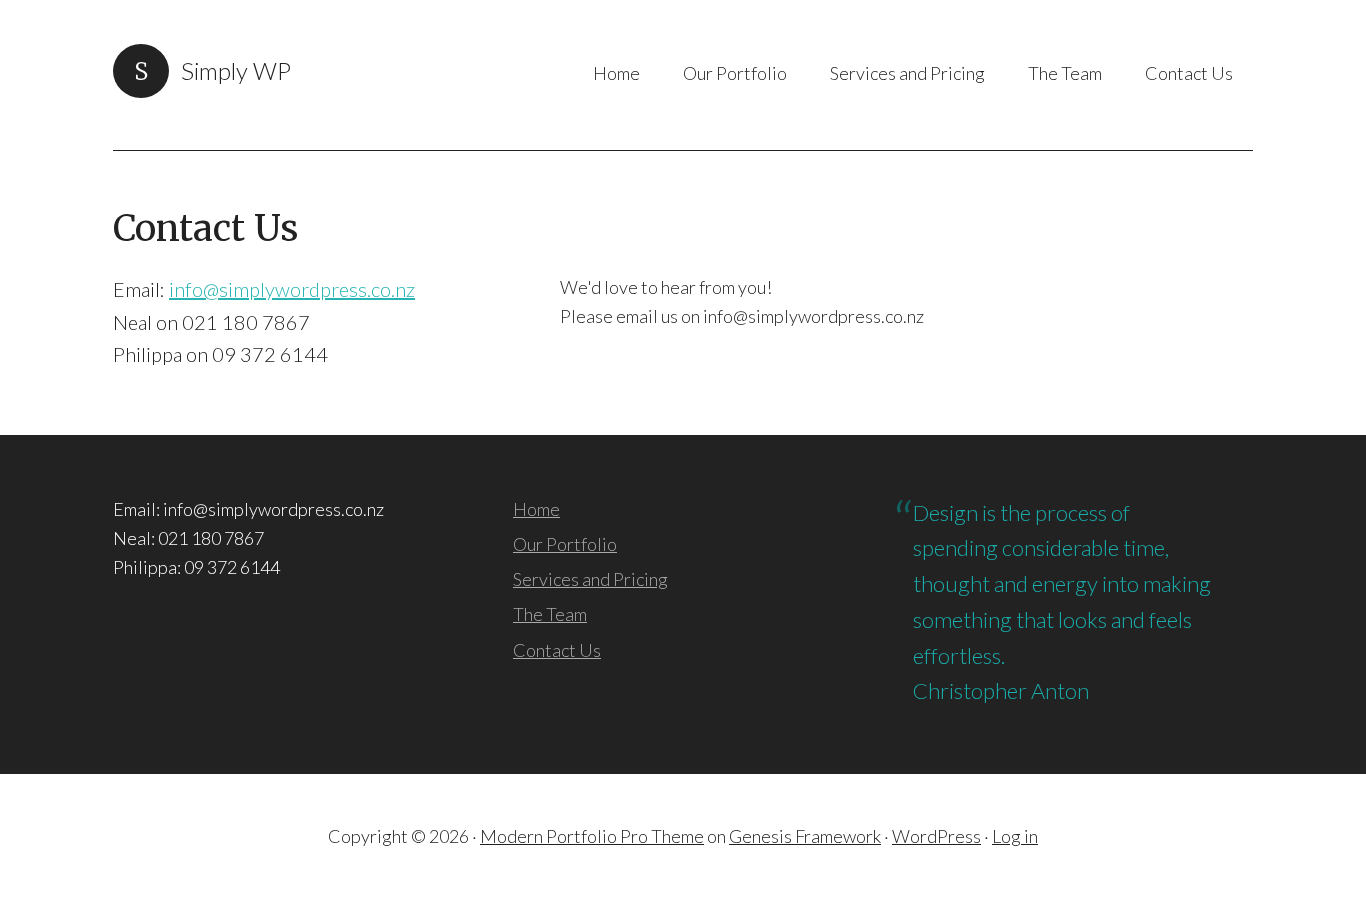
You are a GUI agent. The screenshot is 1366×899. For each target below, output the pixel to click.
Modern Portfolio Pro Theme (592, 836)
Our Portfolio (565, 544)
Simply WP (236, 70)
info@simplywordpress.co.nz (292, 289)
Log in (1015, 836)
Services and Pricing (590, 579)
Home (536, 509)
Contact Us (557, 650)
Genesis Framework (805, 836)
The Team (550, 614)
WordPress (936, 836)
